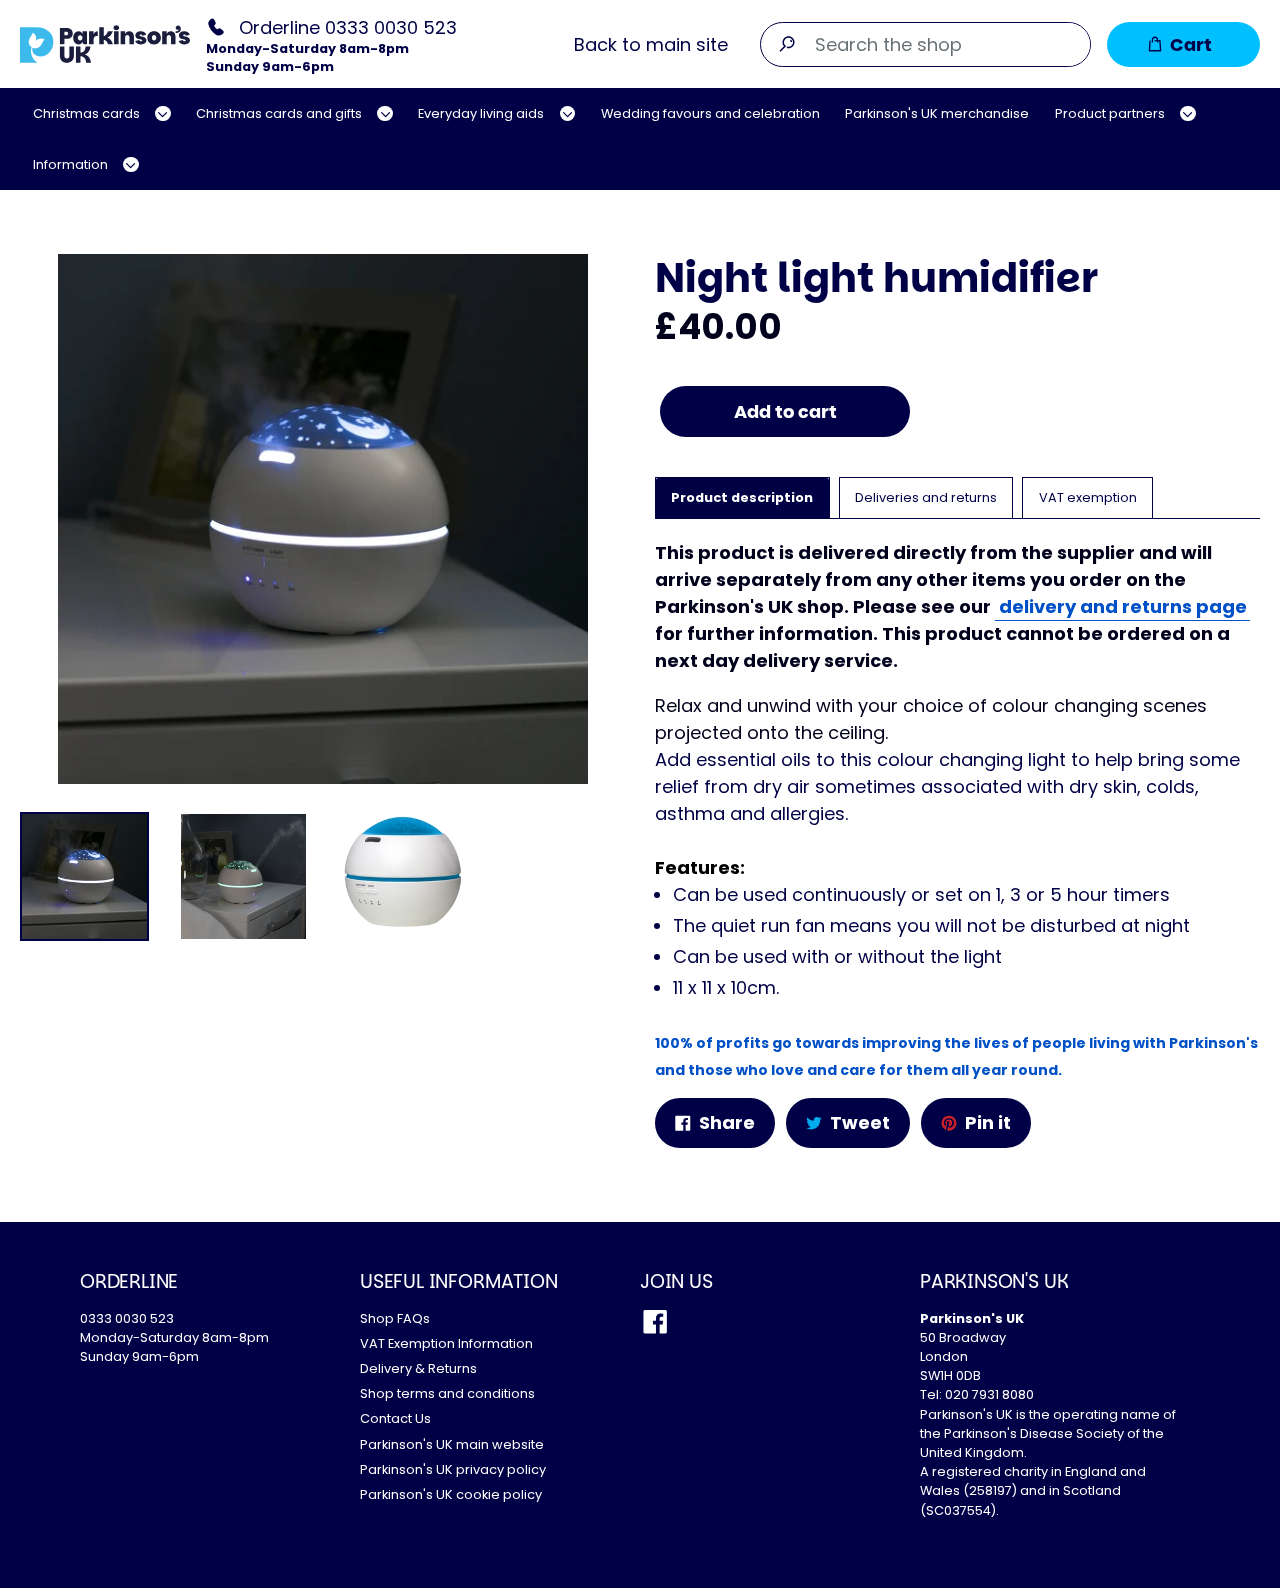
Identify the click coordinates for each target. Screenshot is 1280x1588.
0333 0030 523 (127, 1318)
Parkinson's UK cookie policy (451, 1494)
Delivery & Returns (418, 1368)
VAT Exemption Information (446, 1343)
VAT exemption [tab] (1088, 497)
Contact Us (395, 1418)
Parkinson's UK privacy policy (453, 1469)
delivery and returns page (1123, 606)
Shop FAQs (395, 1318)
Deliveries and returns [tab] (926, 497)
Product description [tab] (742, 497)
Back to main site (651, 44)
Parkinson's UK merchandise (937, 113)
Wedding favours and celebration (710, 113)
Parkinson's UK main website (452, 1444)
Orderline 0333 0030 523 (348, 26)
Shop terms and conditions (447, 1393)
